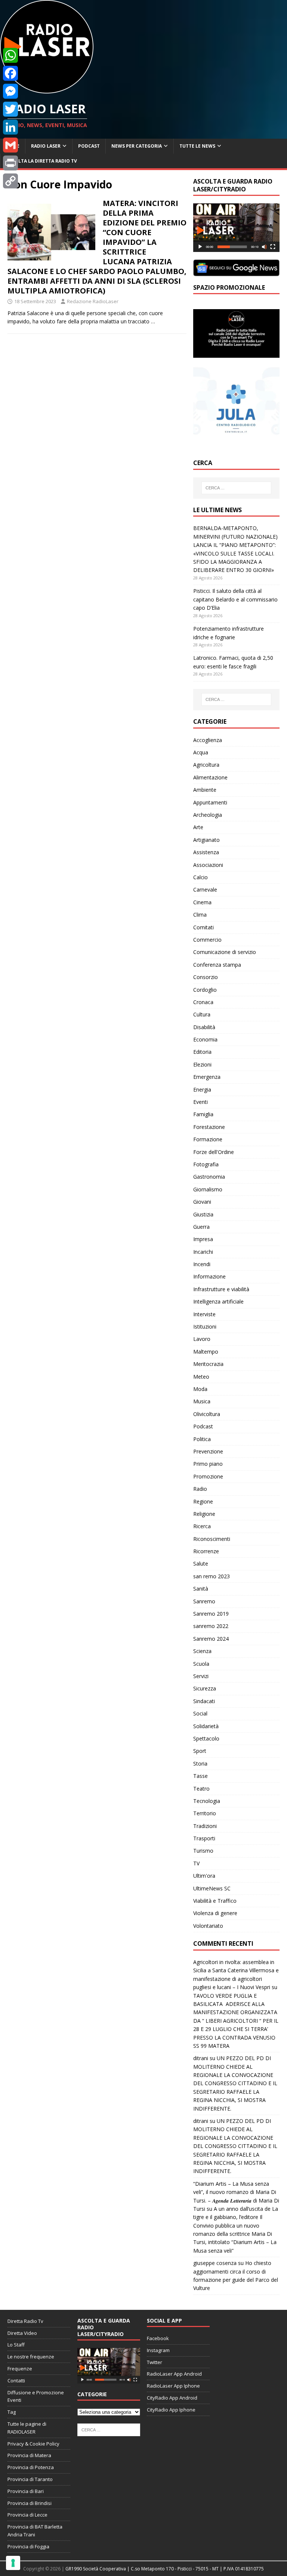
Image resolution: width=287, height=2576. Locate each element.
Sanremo (204, 1601)
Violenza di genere (215, 1913)
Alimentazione (210, 777)
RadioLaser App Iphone (173, 2386)
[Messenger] (10, 91)
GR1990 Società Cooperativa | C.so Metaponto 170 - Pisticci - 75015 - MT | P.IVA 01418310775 (165, 2569)
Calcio (200, 877)
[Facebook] (10, 73)
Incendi (202, 1264)
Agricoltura (206, 765)
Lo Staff (16, 2345)
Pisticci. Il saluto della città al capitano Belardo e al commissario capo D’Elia (235, 599)
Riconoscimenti (212, 1539)
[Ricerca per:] (236, 488)
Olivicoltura (207, 1414)
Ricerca (202, 1526)
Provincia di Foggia (28, 2546)
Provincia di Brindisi (30, 2503)
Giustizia (203, 1214)
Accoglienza (208, 740)
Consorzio (206, 977)
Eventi (200, 1102)
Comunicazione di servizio (225, 952)
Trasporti (204, 1838)
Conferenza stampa (217, 965)
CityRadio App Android (172, 2398)
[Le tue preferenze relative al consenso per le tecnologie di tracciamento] (13, 2563)
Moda (200, 1389)
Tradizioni (205, 1826)
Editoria (202, 1052)
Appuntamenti (210, 802)
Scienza (202, 1651)
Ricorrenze (206, 1551)
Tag (12, 2412)
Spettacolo (206, 1738)
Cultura (202, 1014)
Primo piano (208, 1464)
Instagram (158, 2350)
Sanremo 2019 (211, 1614)
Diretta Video (22, 2333)
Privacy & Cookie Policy (33, 2444)
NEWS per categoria (137, 146)
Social (200, 1713)
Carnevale (205, 890)
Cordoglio (205, 990)
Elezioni (202, 1064)
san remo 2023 (212, 1576)
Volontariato (208, 1926)
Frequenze (20, 2369)
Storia (200, 1764)
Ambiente (205, 790)
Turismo (203, 1851)
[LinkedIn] (10, 127)
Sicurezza (205, 1688)
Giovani (202, 1202)
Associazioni (208, 865)
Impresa (203, 1239)
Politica (202, 1439)
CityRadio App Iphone (171, 2410)
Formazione (208, 1139)
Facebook (158, 2338)
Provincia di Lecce (27, 2515)
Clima (200, 915)
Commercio (207, 940)
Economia (205, 1039)
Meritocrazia (208, 1364)
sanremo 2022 (211, 1626)
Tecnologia (207, 1801)
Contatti (16, 2380)
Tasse (200, 1776)
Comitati (203, 927)
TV (196, 1863)
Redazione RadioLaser (93, 301)
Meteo (201, 1377)
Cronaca (203, 1002)
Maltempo (206, 1352)
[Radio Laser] (47, 89)
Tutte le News (197, 146)
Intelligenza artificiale (218, 1301)
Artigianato (206, 840)
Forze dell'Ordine (214, 1152)
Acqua (201, 752)
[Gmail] (10, 145)
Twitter (155, 2362)
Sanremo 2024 (211, 1639)
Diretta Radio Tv (25, 2321)
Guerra (201, 1227)
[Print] (10, 163)
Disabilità (204, 1027)
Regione (203, 1501)
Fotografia (206, 1164)
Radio (200, 1489)
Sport (200, 1751)
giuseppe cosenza (215, 2263)
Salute (201, 1564)
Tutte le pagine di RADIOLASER (27, 2428)
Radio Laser (46, 146)
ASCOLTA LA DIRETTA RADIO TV (41, 161)
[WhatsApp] (10, 55)
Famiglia (203, 1114)
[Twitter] (10, 109)
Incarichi (203, 1252)
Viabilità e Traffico (215, 1901)
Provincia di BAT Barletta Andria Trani (35, 2531)
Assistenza (206, 852)
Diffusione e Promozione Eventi (36, 2396)
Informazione (209, 1276)
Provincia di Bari (26, 2491)
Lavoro (202, 1339)
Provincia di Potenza (31, 2467)
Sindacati (204, 1701)
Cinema (202, 902)
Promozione (208, 1476)
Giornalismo (208, 1189)
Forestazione (209, 1127)
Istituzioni (205, 1327)
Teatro (201, 1789)
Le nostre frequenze (31, 2357)
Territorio (205, 1813)
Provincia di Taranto (30, 2479)
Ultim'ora (204, 1876)
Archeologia (208, 815)
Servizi (201, 1676)
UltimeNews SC (212, 1888)
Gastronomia (209, 1177)
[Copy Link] (10, 181)
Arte (198, 827)
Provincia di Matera (29, 2455)
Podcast (89, 146)
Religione (204, 1514)
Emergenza (207, 1077)
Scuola (201, 1664)
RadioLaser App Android (174, 2374)
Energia (202, 1090)
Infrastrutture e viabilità (221, 1289)
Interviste (204, 1314)
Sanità (201, 1589)
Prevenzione (208, 1451)
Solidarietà (206, 1726)
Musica (202, 1401)
